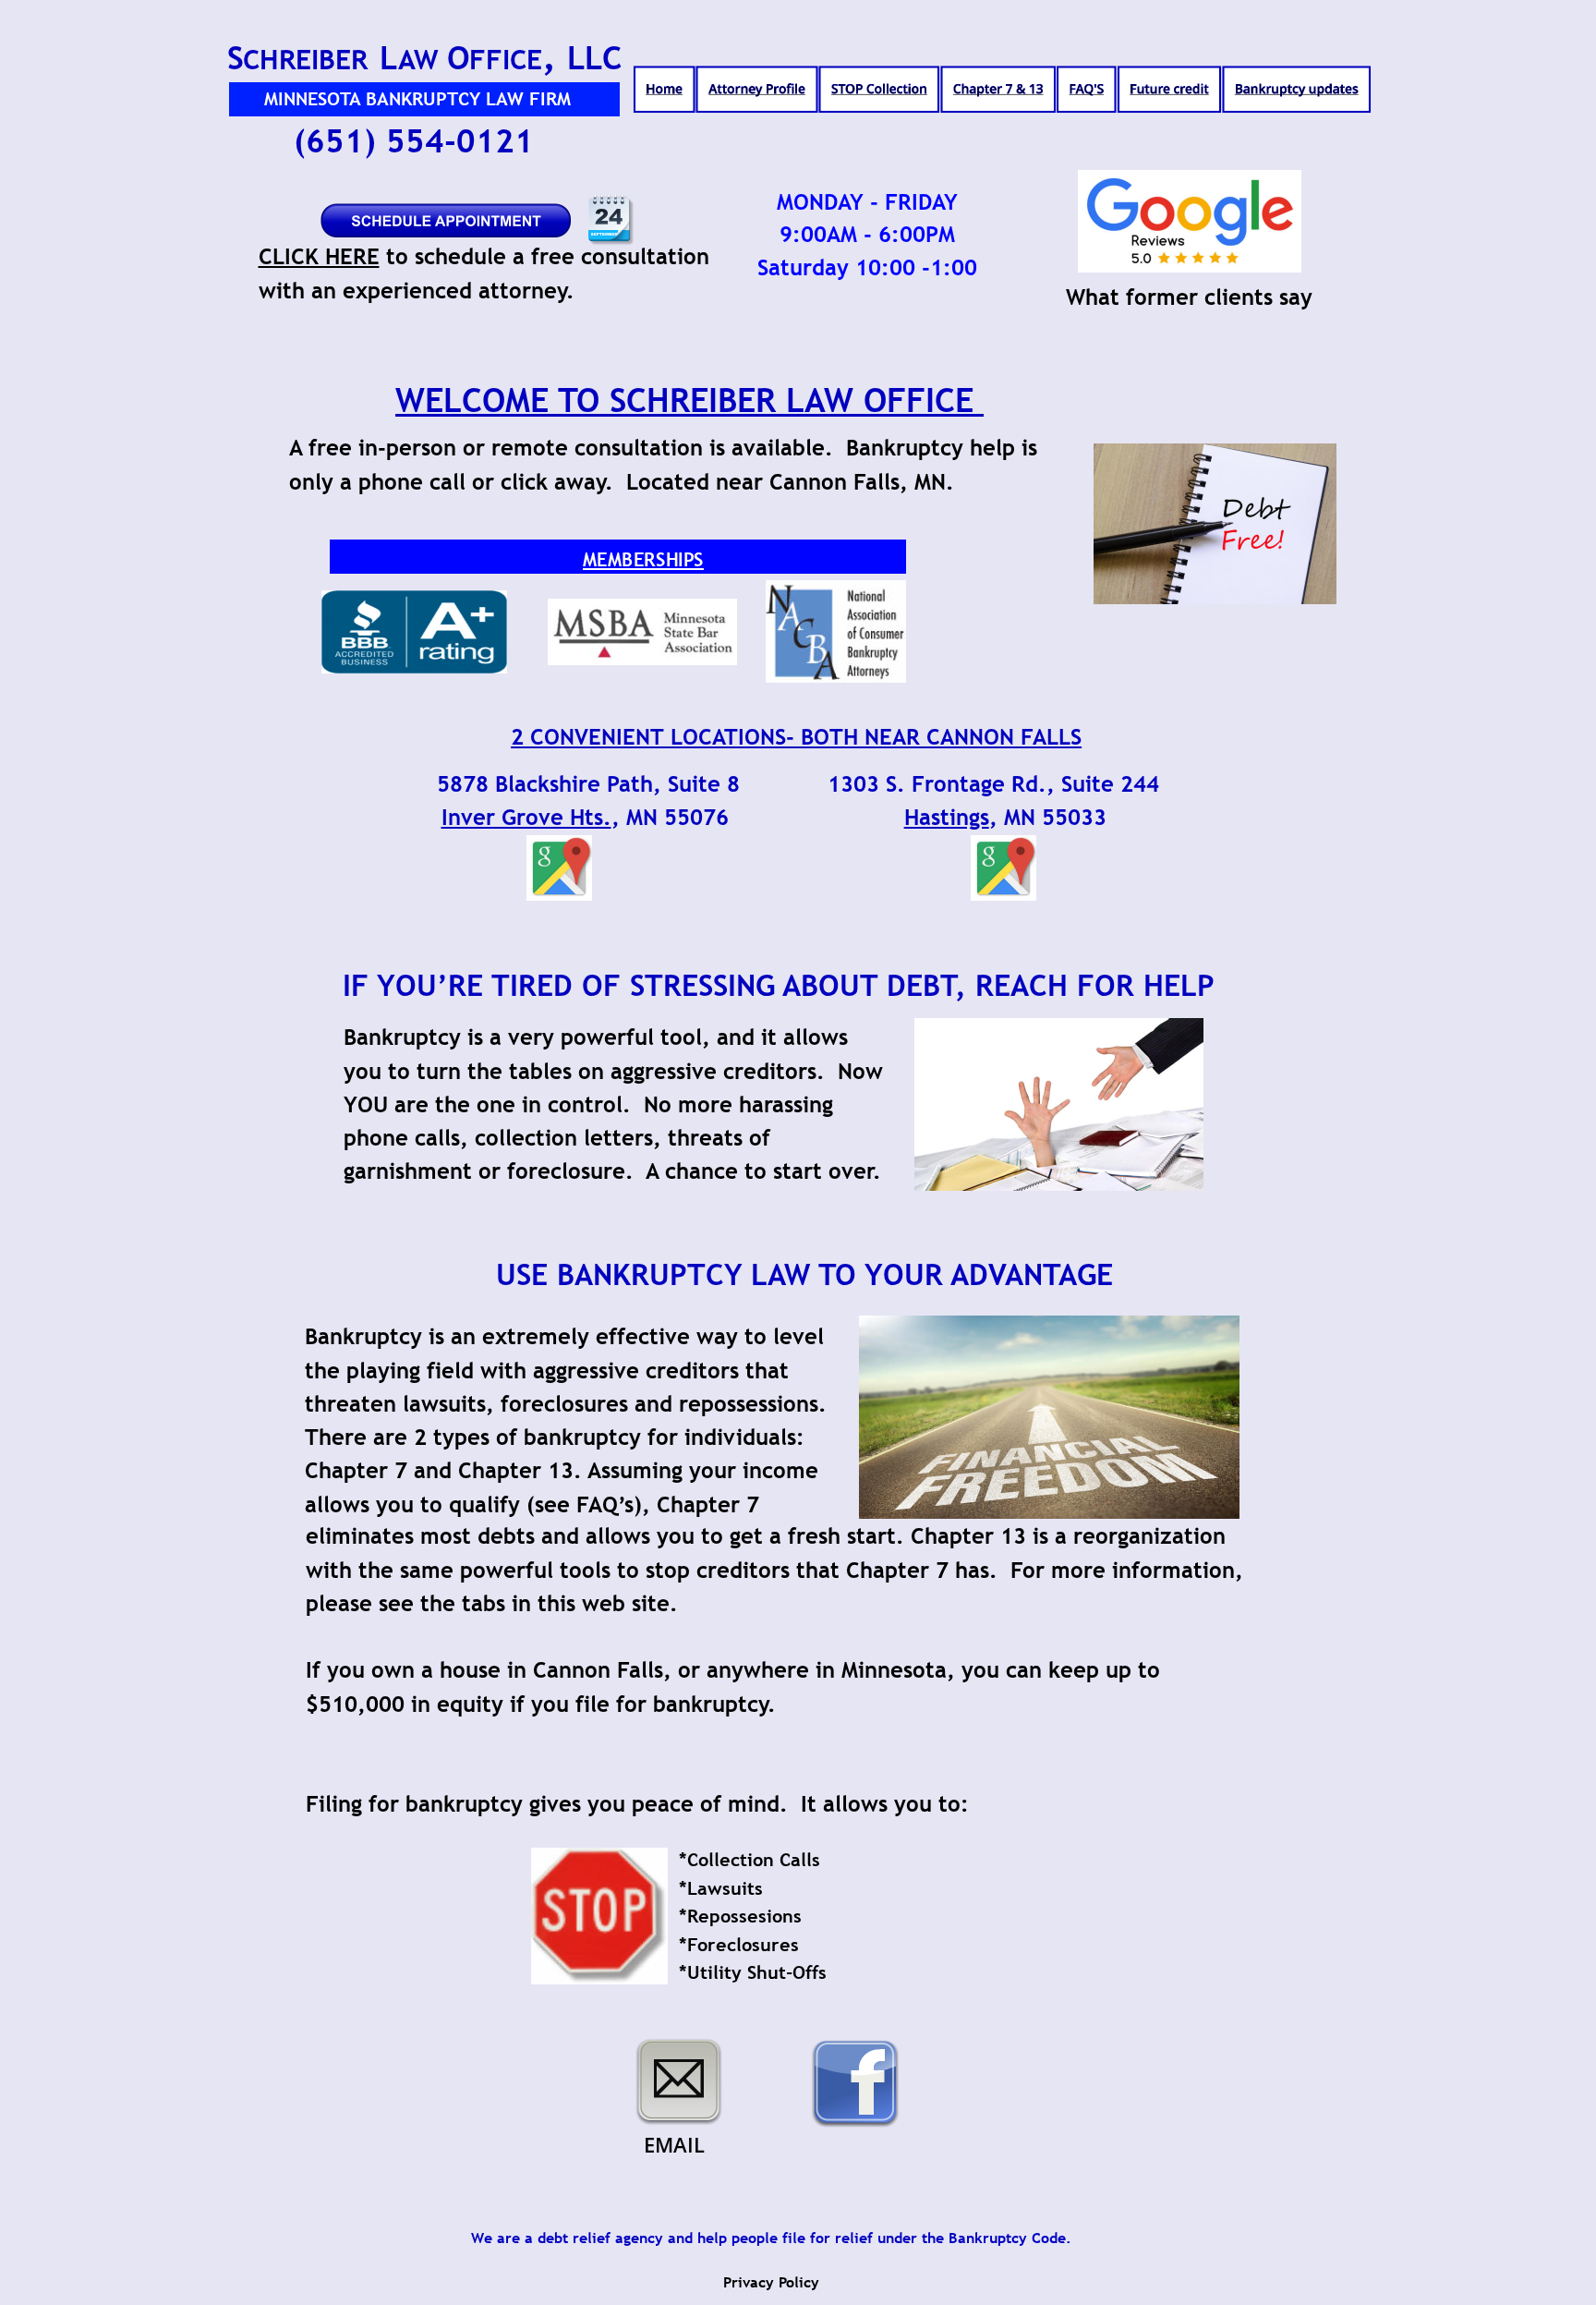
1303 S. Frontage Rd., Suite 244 (993, 784)
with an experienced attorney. (417, 291)
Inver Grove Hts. (526, 817)
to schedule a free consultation (548, 256)
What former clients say (1189, 297)
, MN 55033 (1048, 817)
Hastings (947, 817)
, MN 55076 (670, 817)
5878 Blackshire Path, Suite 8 (588, 784)
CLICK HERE (319, 256)
